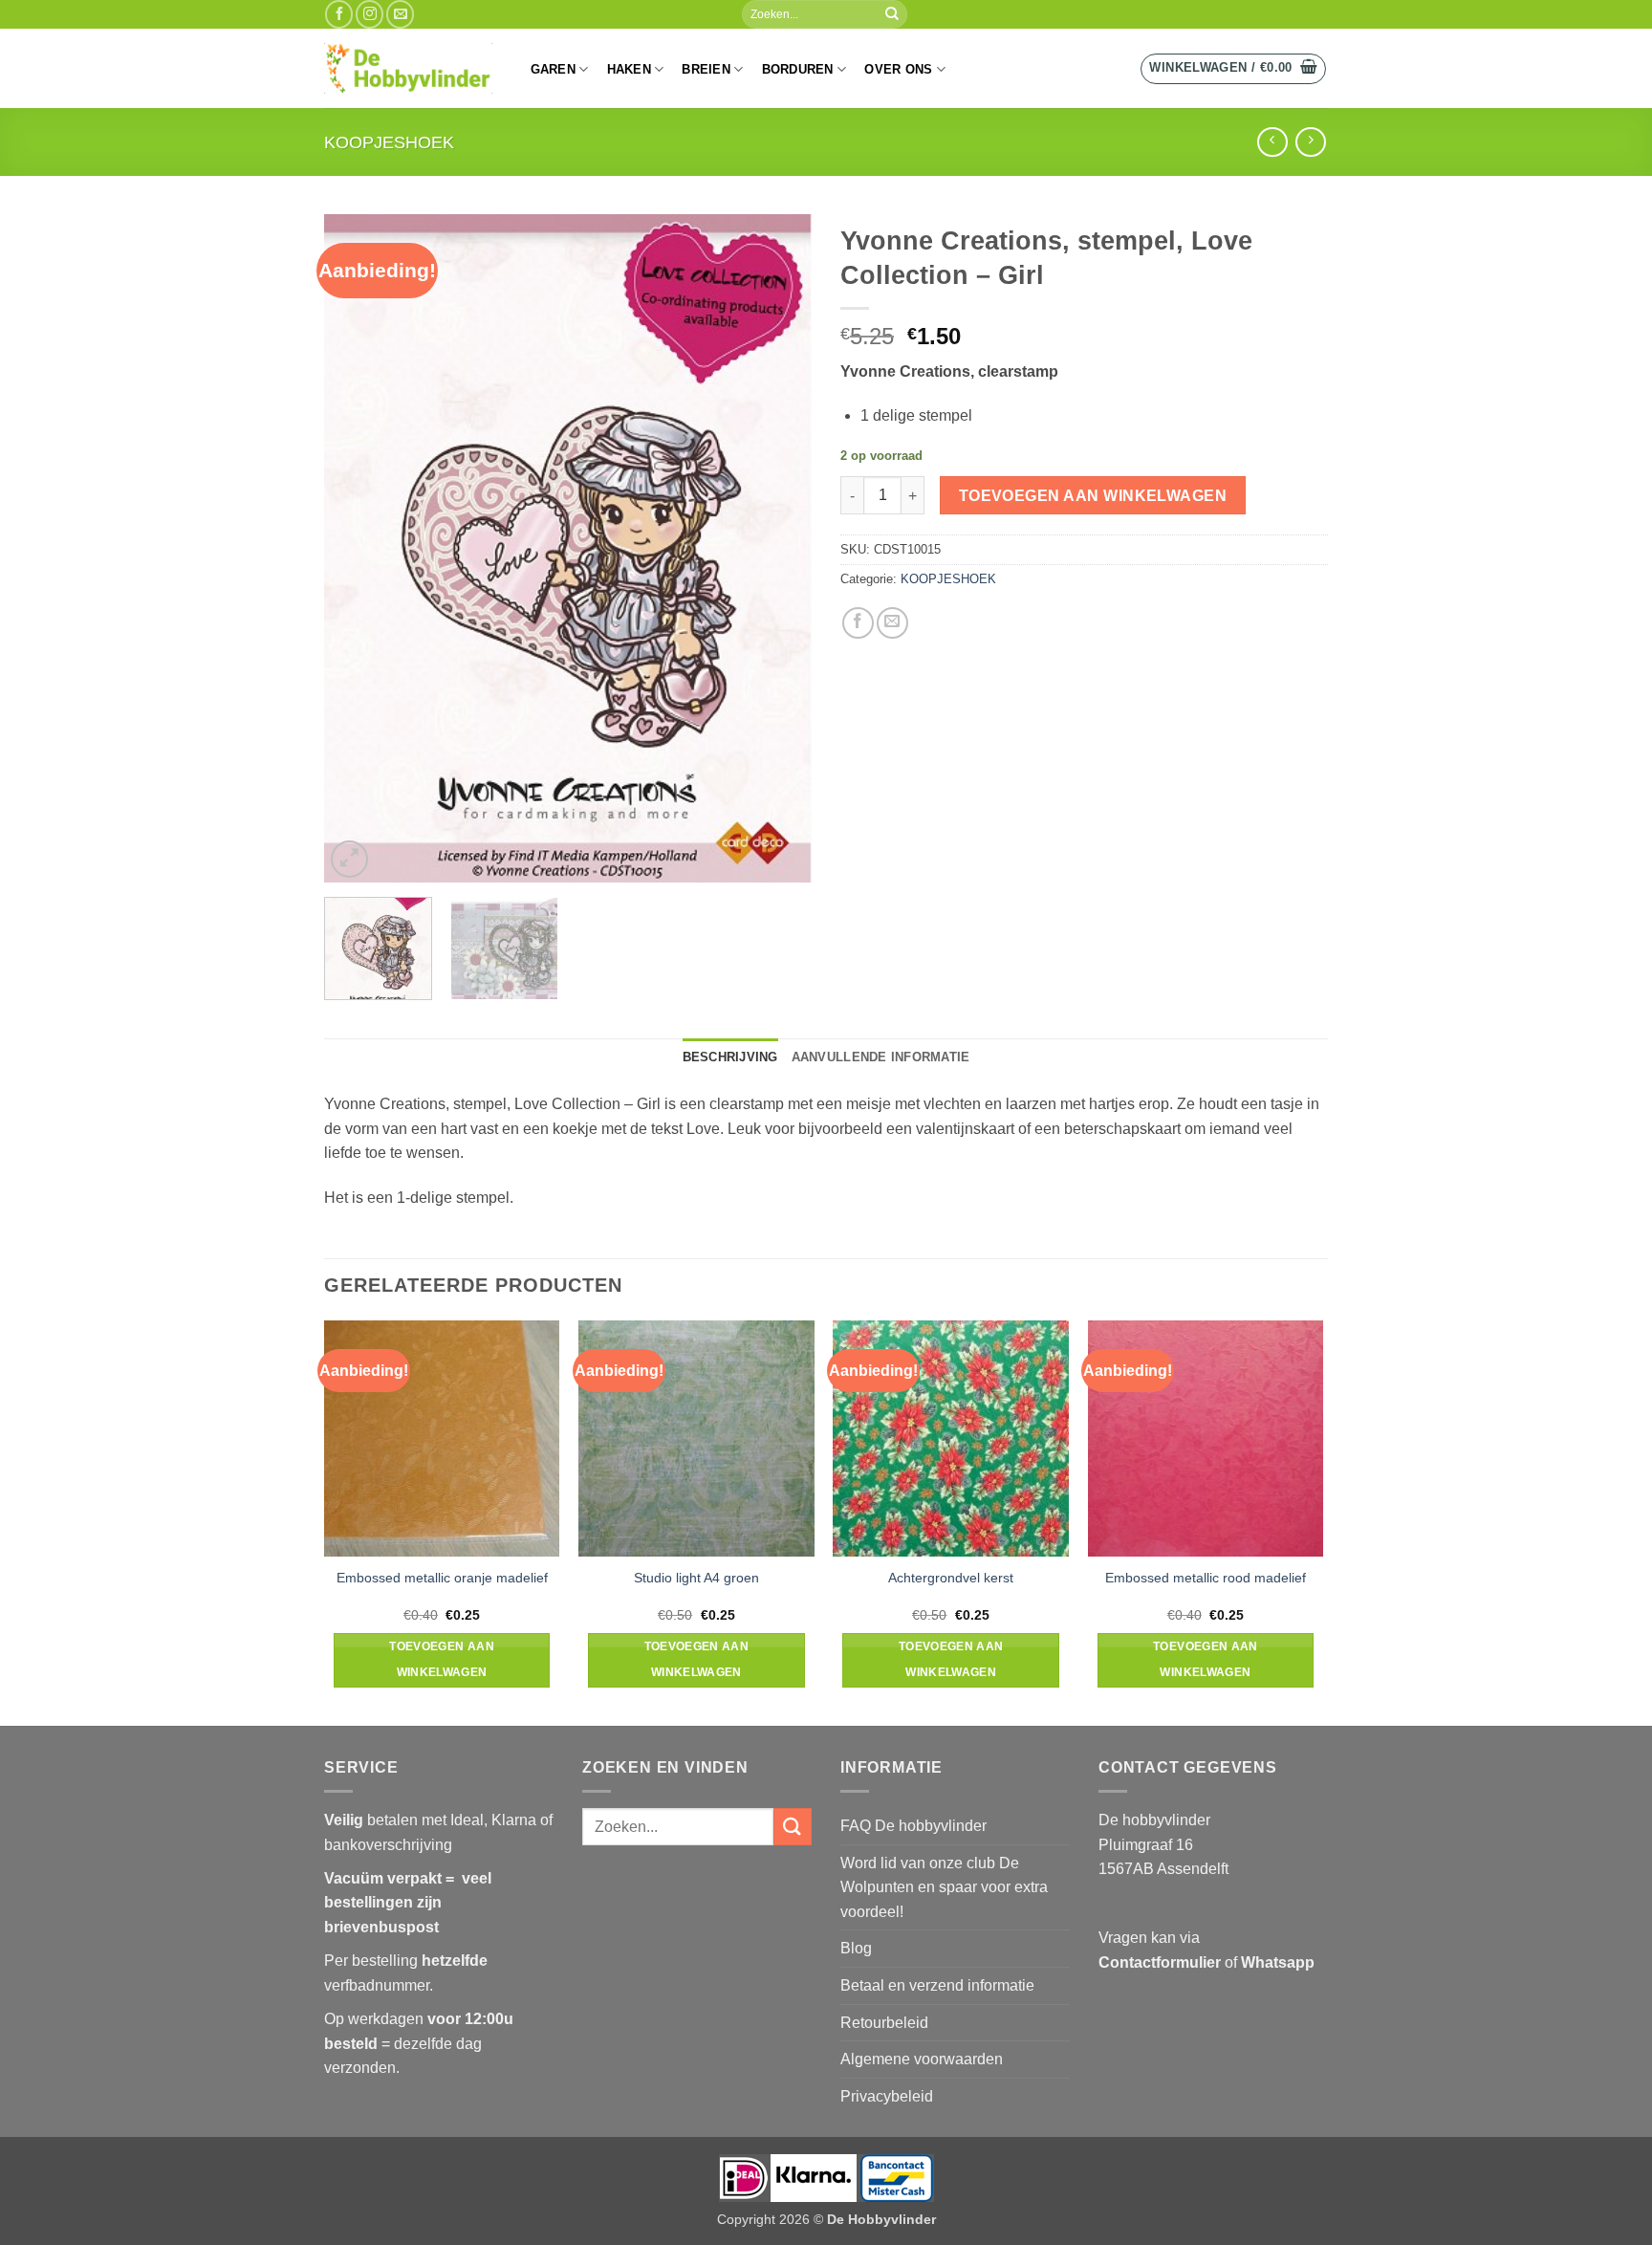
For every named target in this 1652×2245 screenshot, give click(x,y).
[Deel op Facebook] (858, 623)
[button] (1233, 69)
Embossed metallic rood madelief (1206, 1578)
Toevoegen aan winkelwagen (1093, 496)
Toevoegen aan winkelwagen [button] (442, 1660)
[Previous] (358, 549)
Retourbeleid (884, 2023)
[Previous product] (1310, 142)
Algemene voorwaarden (922, 2059)
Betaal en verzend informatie (937, 1985)
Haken (629, 69)
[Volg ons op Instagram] (370, 14)
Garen (553, 69)
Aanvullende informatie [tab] (881, 1057)
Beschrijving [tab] (730, 1057)
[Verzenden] (892, 14)
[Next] (778, 549)
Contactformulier (1160, 1962)
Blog (856, 1948)
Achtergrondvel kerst (951, 1578)
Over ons (898, 69)
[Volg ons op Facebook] (339, 14)
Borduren (798, 69)
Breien (706, 69)
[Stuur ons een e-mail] (400, 14)
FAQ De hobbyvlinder (913, 1826)
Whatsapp (1278, 1962)
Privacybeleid (887, 2096)
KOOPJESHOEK (389, 142)
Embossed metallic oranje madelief (442, 1578)
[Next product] (1272, 142)
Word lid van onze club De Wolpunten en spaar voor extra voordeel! (944, 1887)
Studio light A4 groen (696, 1578)
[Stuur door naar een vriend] (892, 623)
